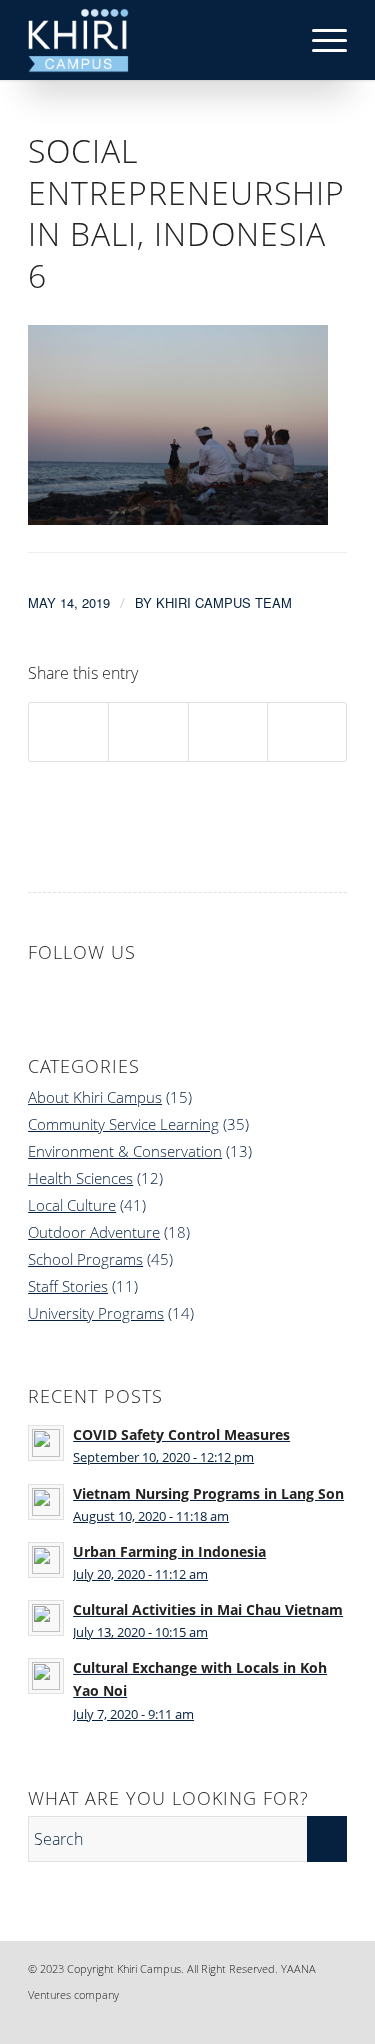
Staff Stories (68, 1286)
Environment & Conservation (125, 1151)
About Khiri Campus (95, 1097)
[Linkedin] (242, 2019)
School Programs (85, 1259)
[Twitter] (302, 2019)
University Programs (96, 1313)
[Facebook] (212, 2019)
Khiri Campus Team (224, 602)
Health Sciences (80, 1178)
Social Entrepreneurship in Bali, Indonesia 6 (186, 213)
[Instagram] (272, 2019)
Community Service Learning (123, 1124)
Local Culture (72, 1205)
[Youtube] (332, 2019)
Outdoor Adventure (94, 1232)
